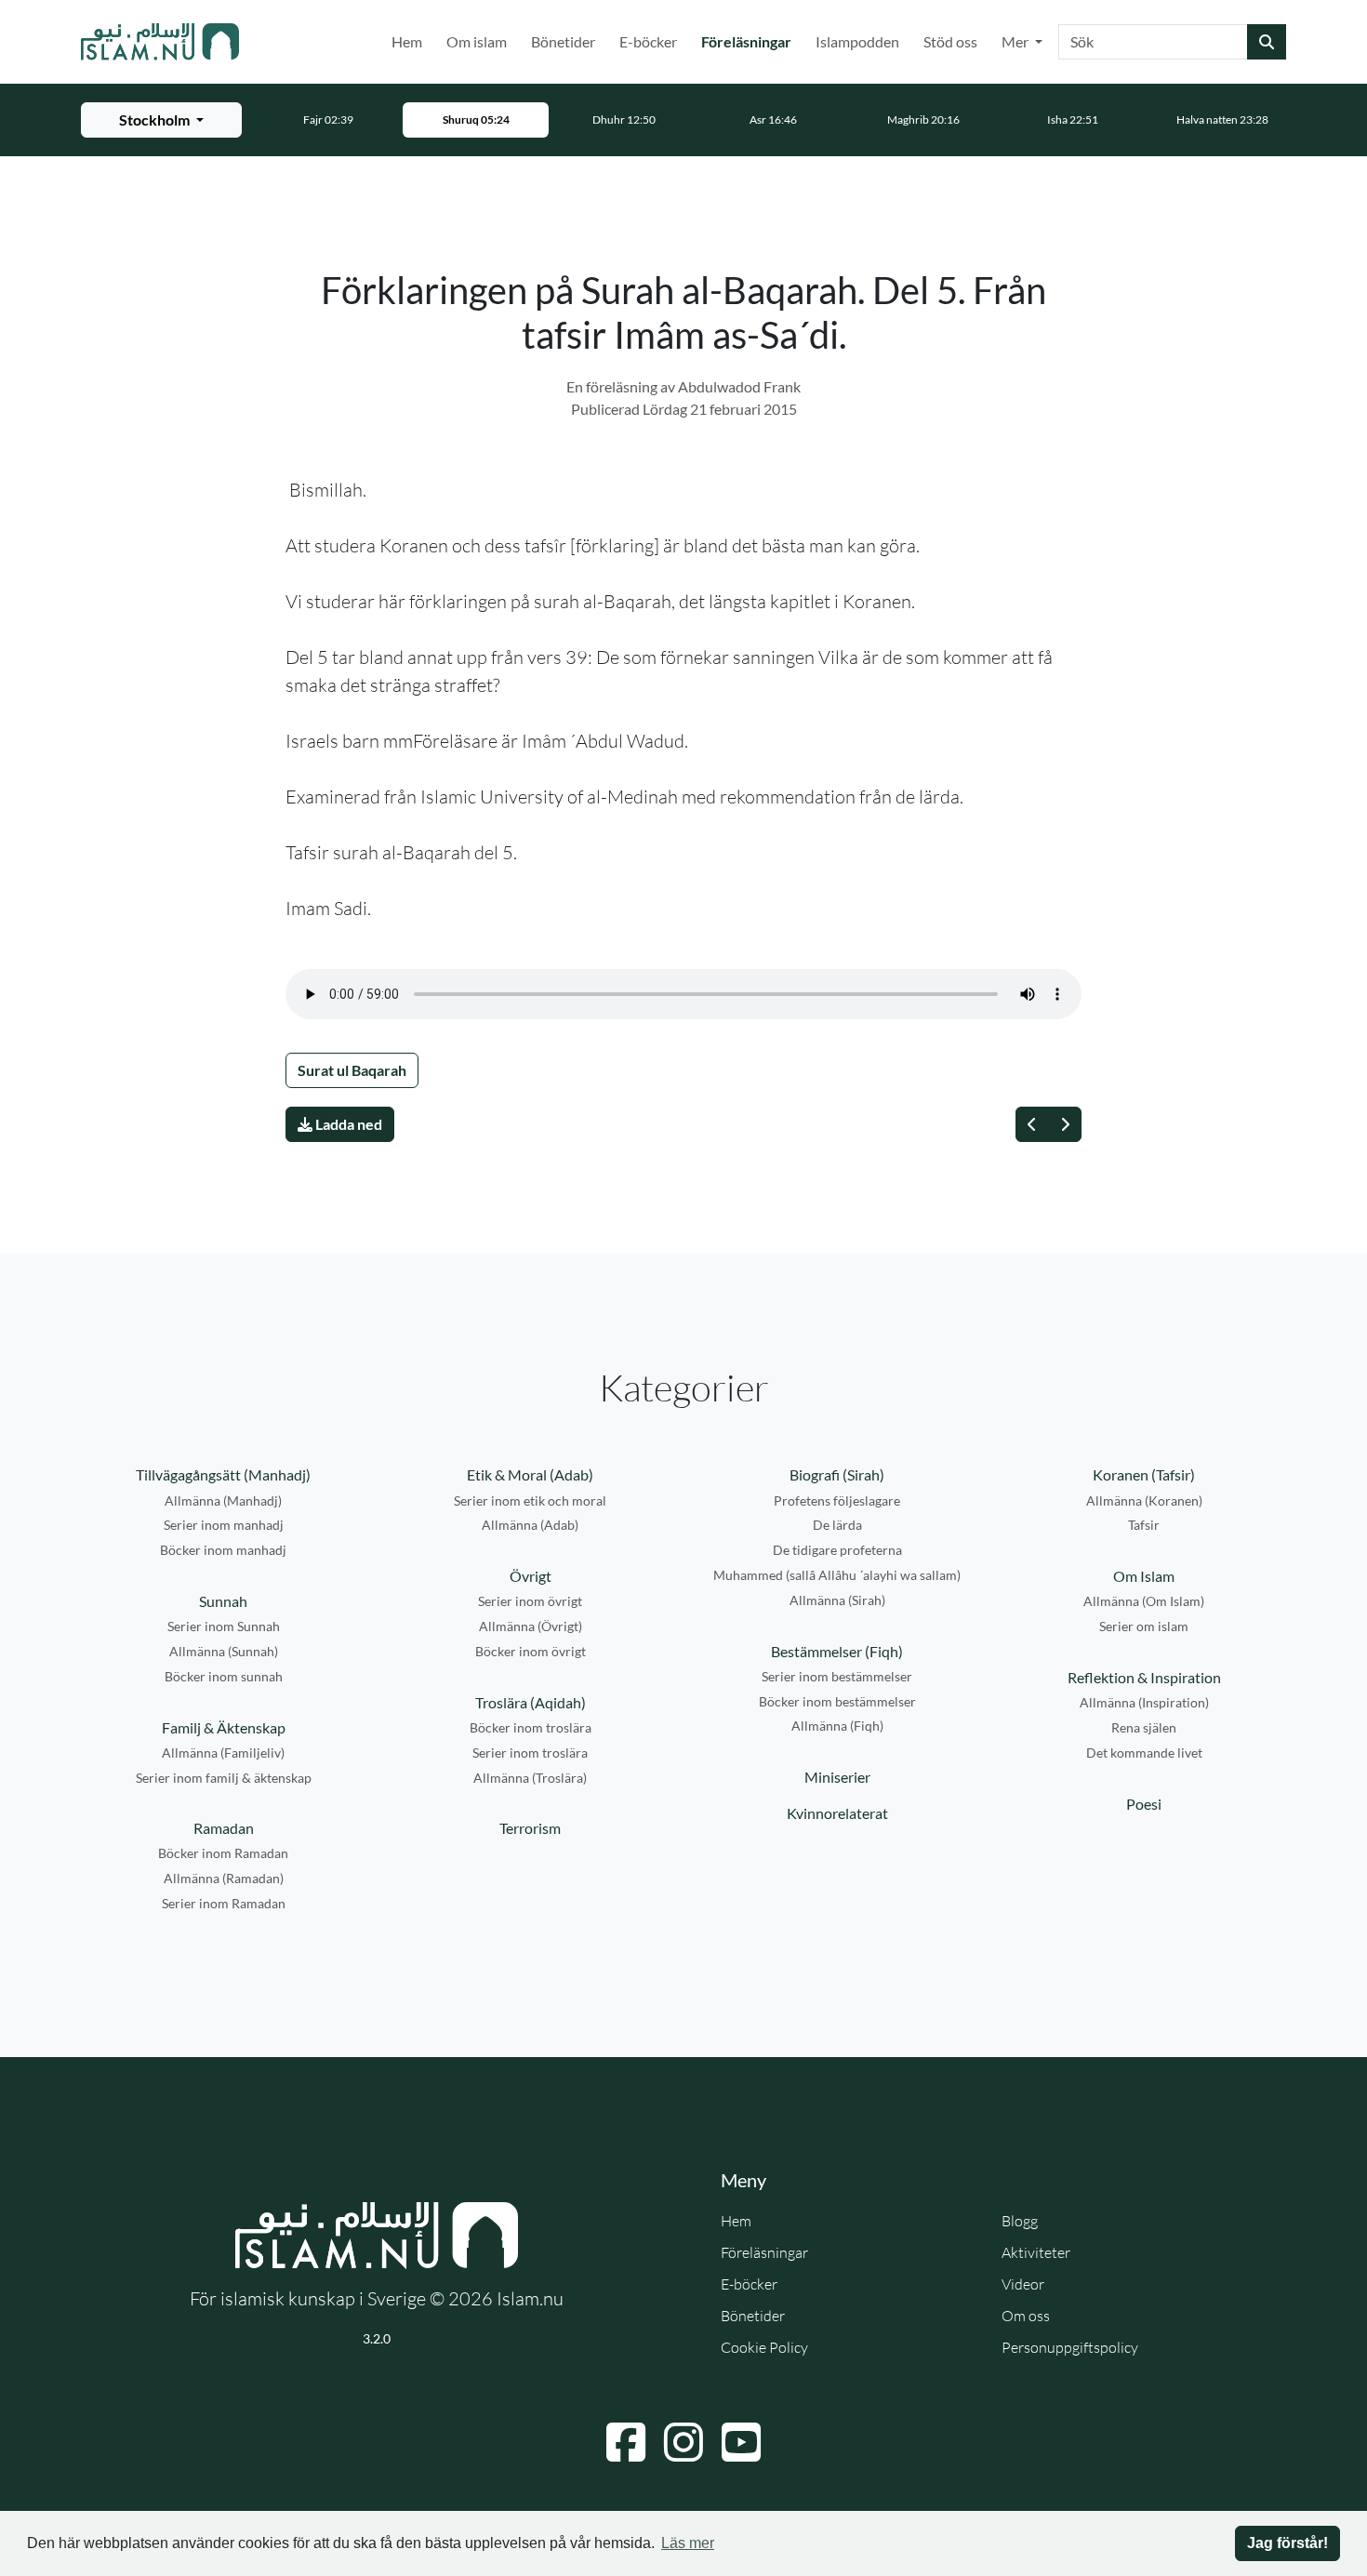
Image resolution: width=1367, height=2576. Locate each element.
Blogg (1020, 2221)
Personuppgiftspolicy (1070, 2347)
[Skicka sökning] (1267, 42)
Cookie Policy (764, 2347)
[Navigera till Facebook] (626, 2442)
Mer (1016, 41)
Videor (1023, 2284)
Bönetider (563, 41)
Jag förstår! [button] (1287, 2543)
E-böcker (648, 41)
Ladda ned (347, 1124)
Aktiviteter (1036, 2252)
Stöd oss (950, 41)
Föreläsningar (750, 41)
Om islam (477, 41)
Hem (407, 41)
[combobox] (1153, 42)
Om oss (1026, 2316)
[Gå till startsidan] (160, 42)
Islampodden (857, 41)
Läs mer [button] (688, 2543)
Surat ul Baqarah (352, 1070)
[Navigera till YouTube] (741, 2442)
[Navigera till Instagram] (683, 2442)
